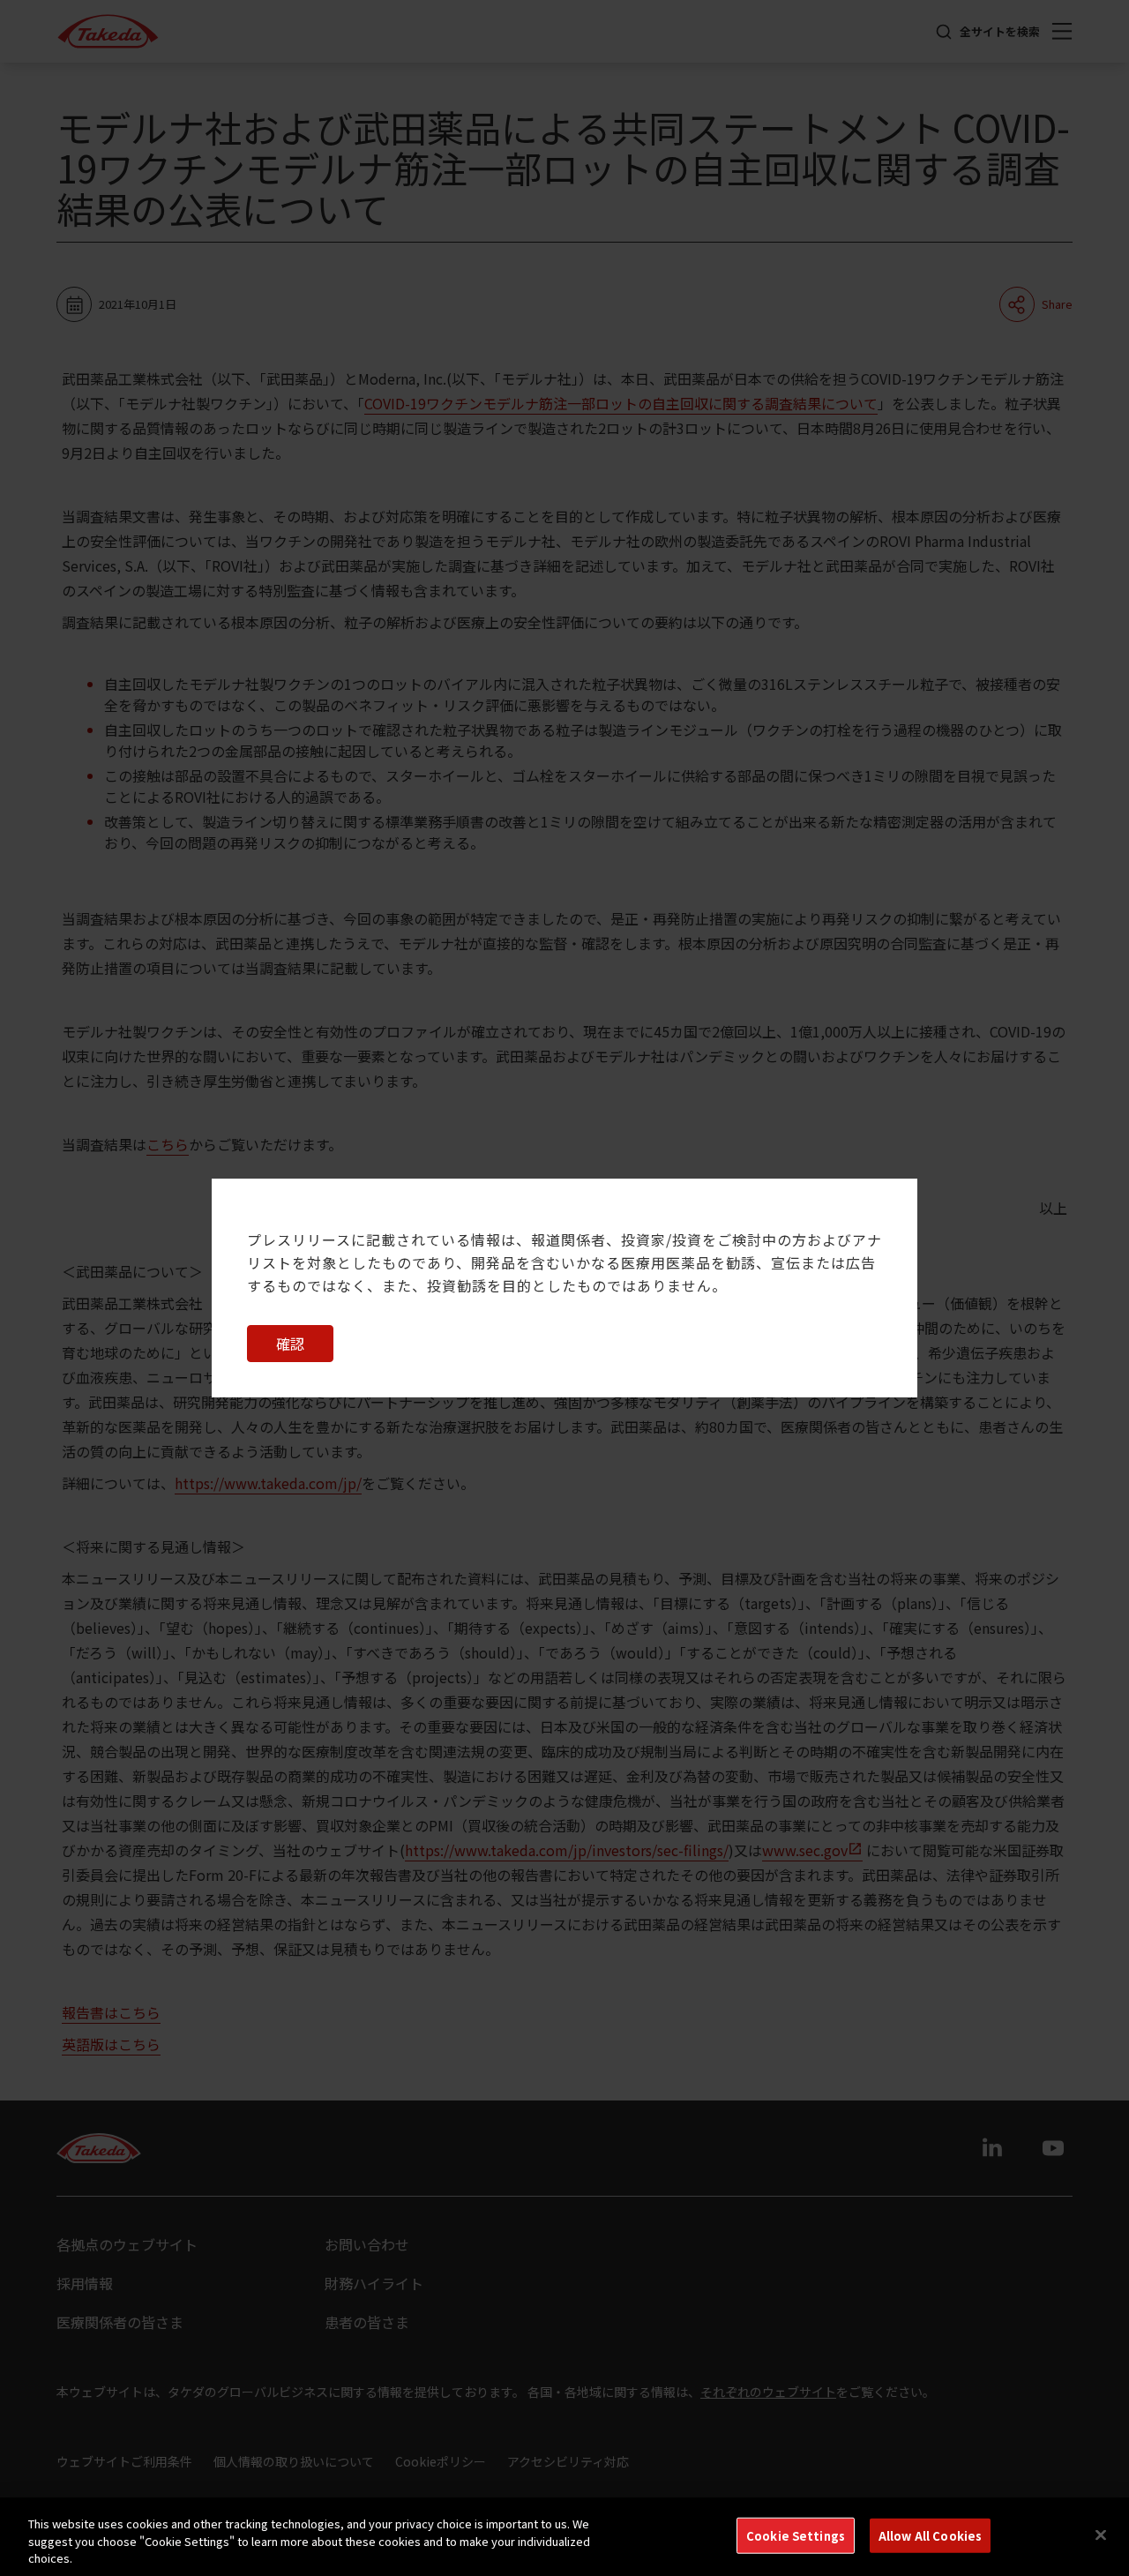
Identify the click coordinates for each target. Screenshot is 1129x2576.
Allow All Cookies (930, 2535)
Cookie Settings (796, 2535)
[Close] (1101, 2535)
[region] (564, 2537)
